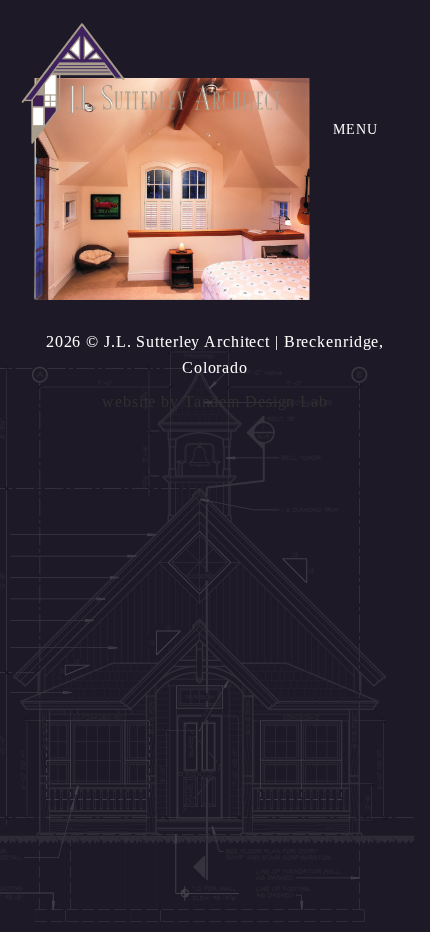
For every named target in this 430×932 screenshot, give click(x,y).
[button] (355, 130)
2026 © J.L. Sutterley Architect (158, 341)
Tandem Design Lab (256, 401)
